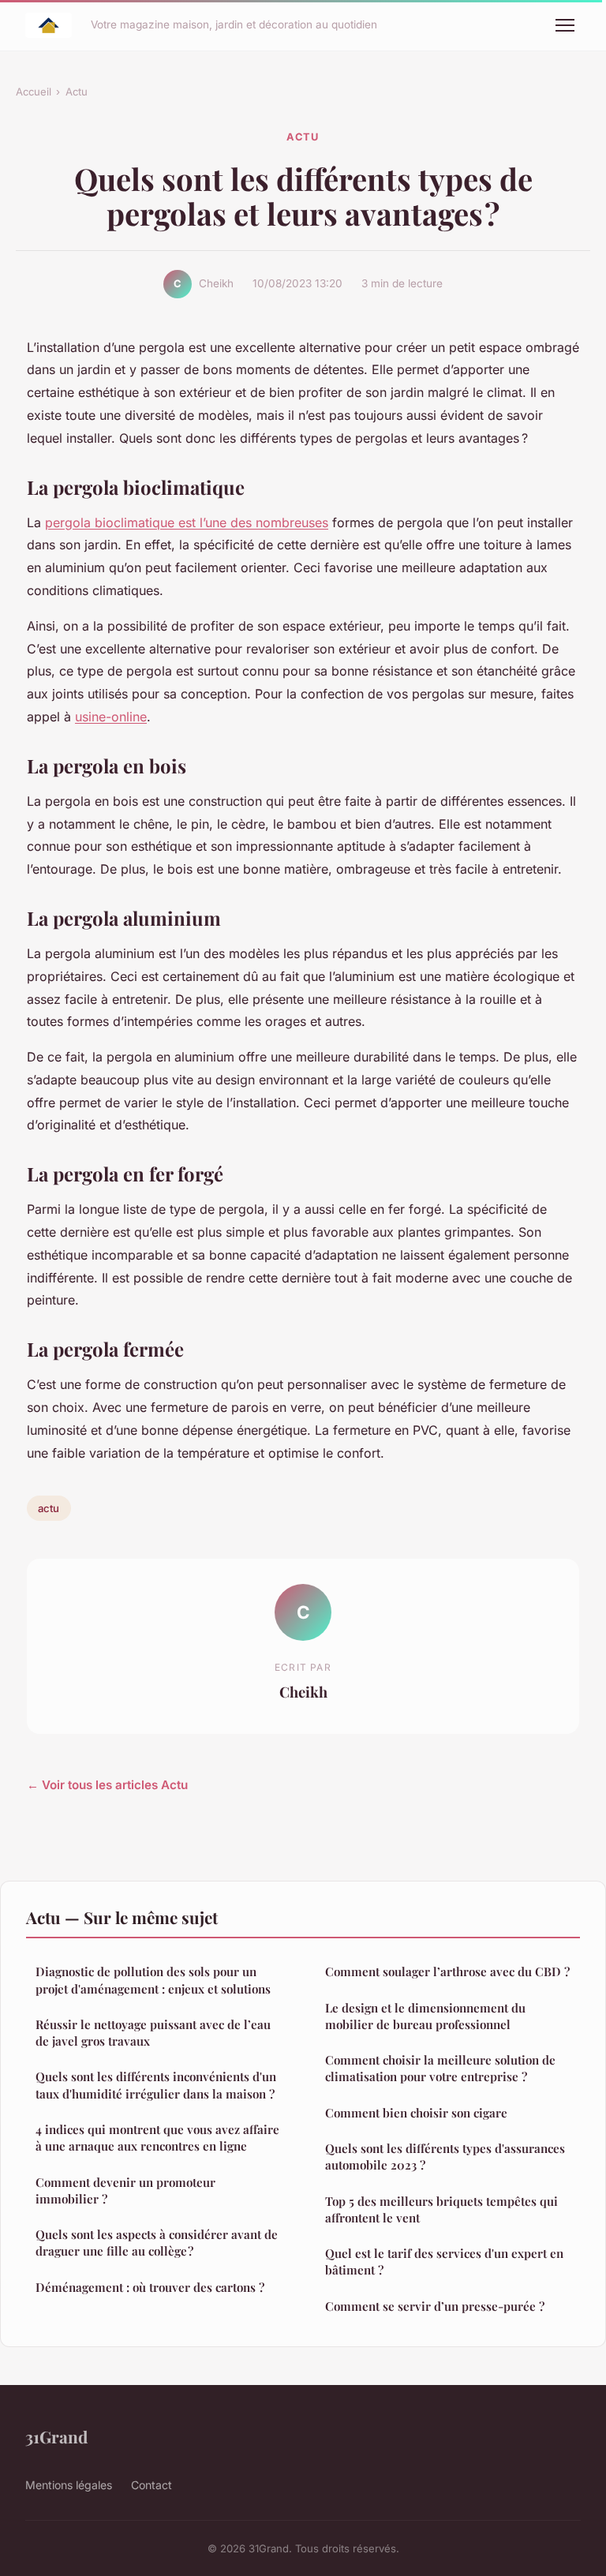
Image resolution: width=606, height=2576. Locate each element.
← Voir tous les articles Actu (107, 1785)
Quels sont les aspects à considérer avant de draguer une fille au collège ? (157, 2243)
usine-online (111, 717)
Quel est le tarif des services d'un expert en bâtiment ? (444, 2261)
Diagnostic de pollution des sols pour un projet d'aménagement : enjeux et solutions (153, 1980)
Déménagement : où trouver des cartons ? (150, 2287)
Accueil (34, 92)
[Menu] (565, 25)
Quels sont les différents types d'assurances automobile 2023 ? (445, 2157)
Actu (77, 92)
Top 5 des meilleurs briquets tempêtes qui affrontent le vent (441, 2209)
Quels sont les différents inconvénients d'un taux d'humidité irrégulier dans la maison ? (156, 2085)
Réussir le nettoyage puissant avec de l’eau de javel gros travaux (153, 2033)
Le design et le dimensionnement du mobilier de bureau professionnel (425, 2016)
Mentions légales (69, 2485)
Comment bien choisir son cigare (416, 2113)
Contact (151, 2485)
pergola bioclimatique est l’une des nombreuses (187, 522)
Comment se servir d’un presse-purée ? (435, 2306)
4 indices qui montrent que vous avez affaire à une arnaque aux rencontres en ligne (157, 2138)
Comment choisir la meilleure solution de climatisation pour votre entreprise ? (440, 2068)
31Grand (56, 2436)
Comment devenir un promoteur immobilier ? (125, 2190)
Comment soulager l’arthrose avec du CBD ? (447, 1971)
